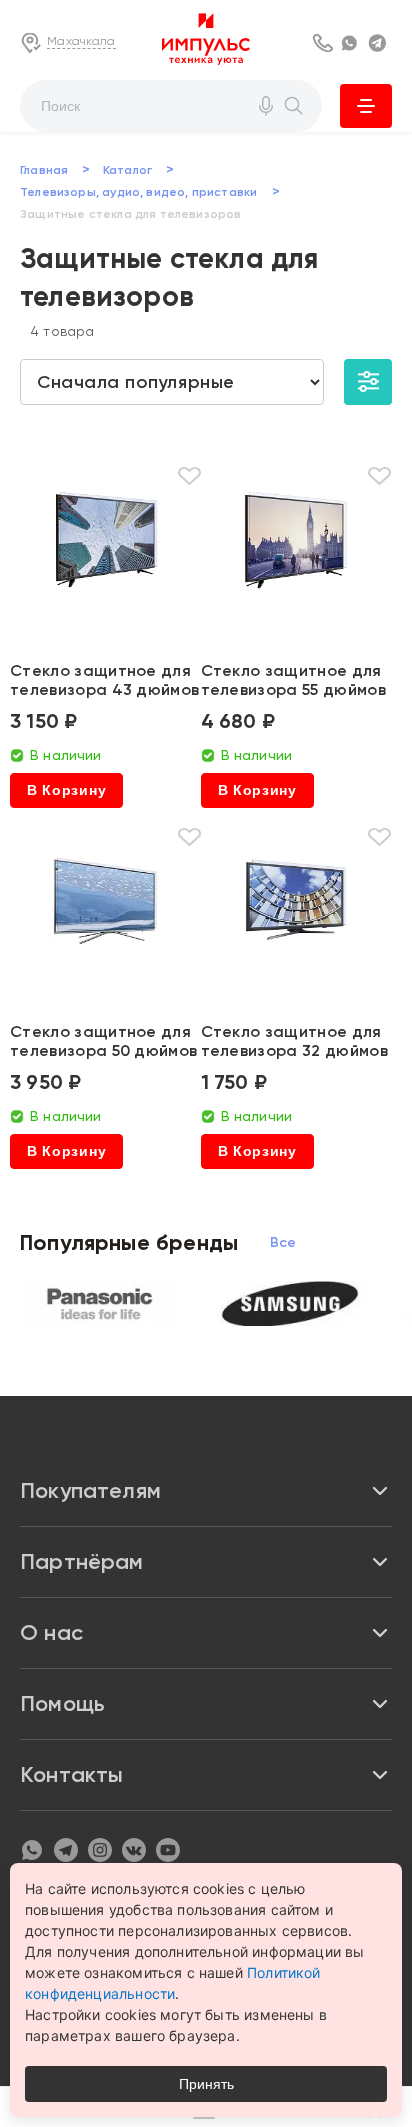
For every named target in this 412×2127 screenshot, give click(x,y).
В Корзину (66, 790)
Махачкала (81, 41)
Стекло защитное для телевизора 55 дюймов (293, 680)
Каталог (366, 106)
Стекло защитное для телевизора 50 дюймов (103, 1041)
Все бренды (283, 1242)
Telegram (380, 43)
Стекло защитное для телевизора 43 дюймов (104, 680)
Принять (206, 2084)
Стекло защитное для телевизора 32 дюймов (294, 1041)
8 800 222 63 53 (324, 43)
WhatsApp (352, 43)
